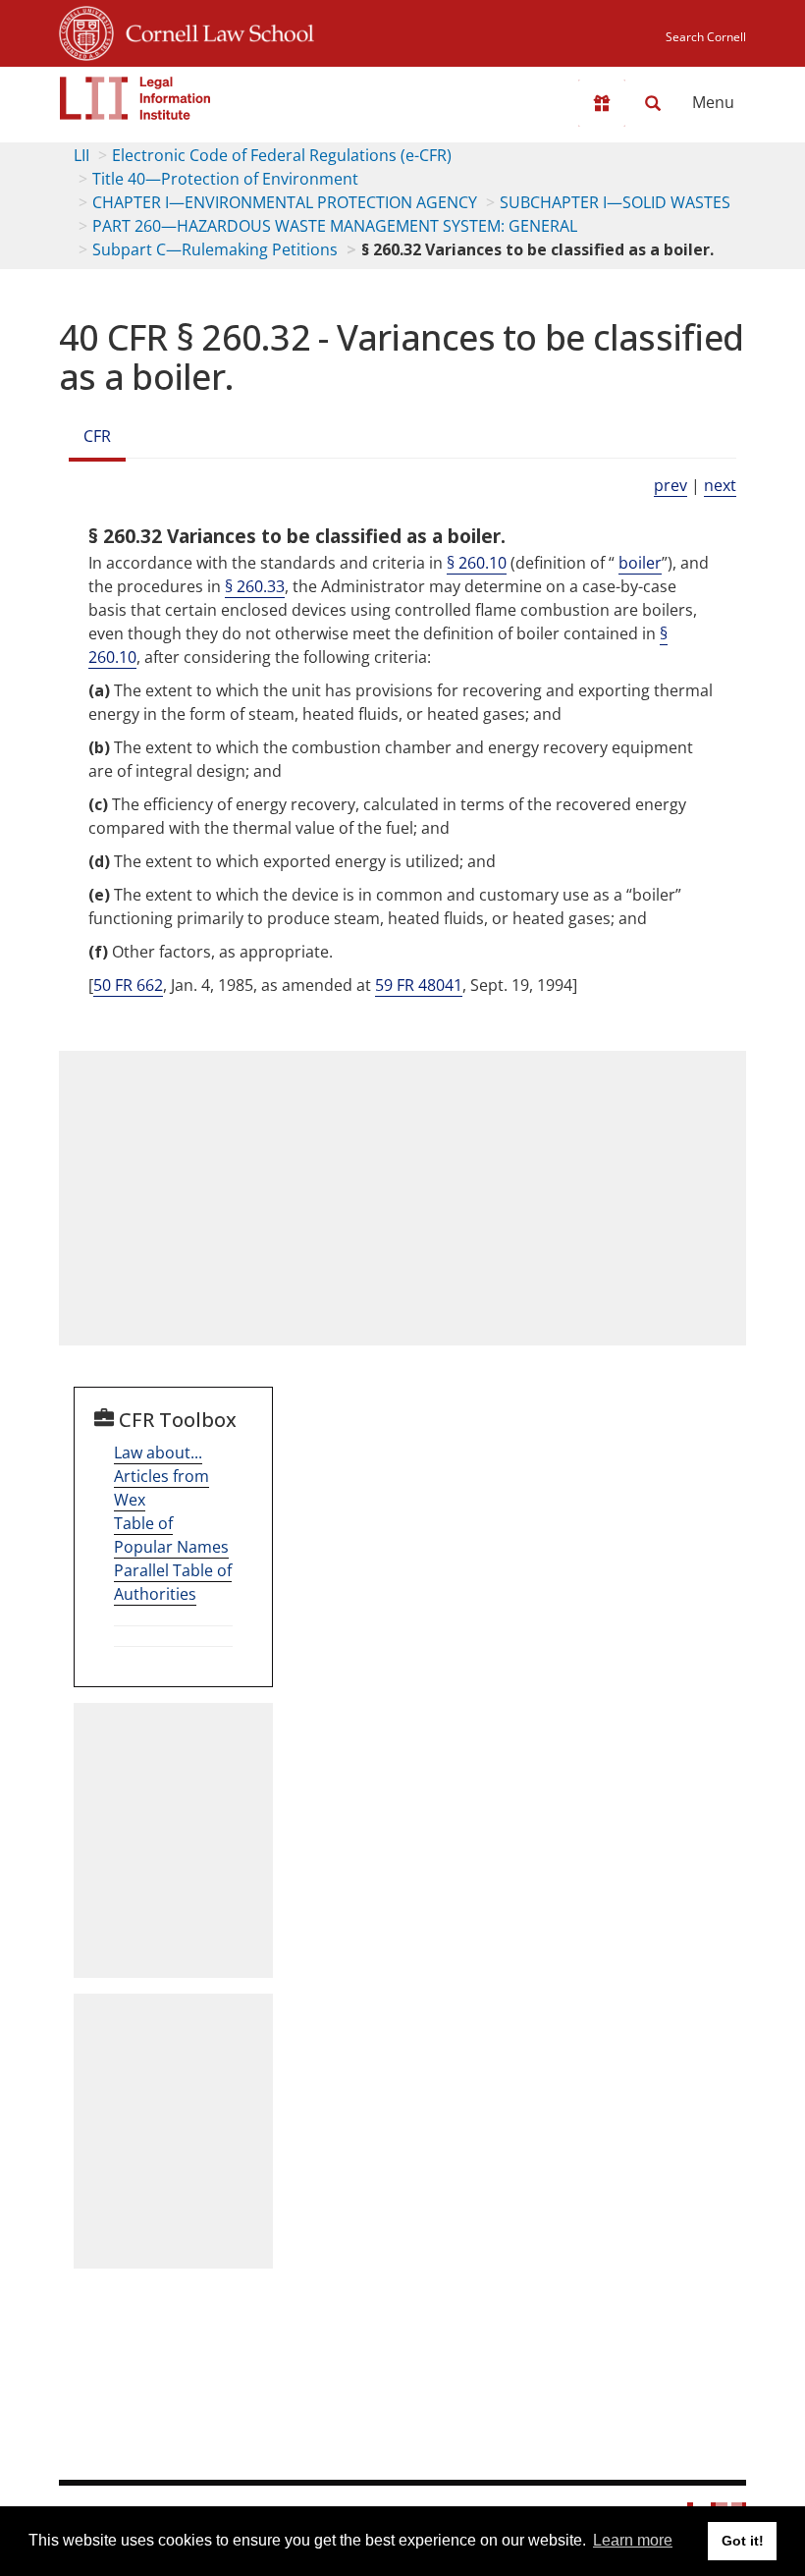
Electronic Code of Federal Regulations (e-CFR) (282, 155)
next (720, 485)
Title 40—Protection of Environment (225, 179)
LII (81, 155)
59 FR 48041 (419, 985)
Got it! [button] (743, 2541)
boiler (640, 563)
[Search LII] (653, 103)
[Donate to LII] (602, 103)
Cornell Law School (214, 30)
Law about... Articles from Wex (161, 1476)
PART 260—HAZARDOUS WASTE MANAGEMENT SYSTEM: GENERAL (335, 226)
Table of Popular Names (171, 1535)
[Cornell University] (86, 30)
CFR (97, 436)
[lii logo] (135, 98)
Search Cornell (706, 37)
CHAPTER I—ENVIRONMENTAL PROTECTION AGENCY (285, 202)
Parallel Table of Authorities (173, 1582)
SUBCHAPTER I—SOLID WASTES (615, 202)
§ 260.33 (255, 586)
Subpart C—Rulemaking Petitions (215, 249)
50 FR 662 (128, 985)
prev (671, 485)
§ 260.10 (477, 563)
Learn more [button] (633, 2540)
